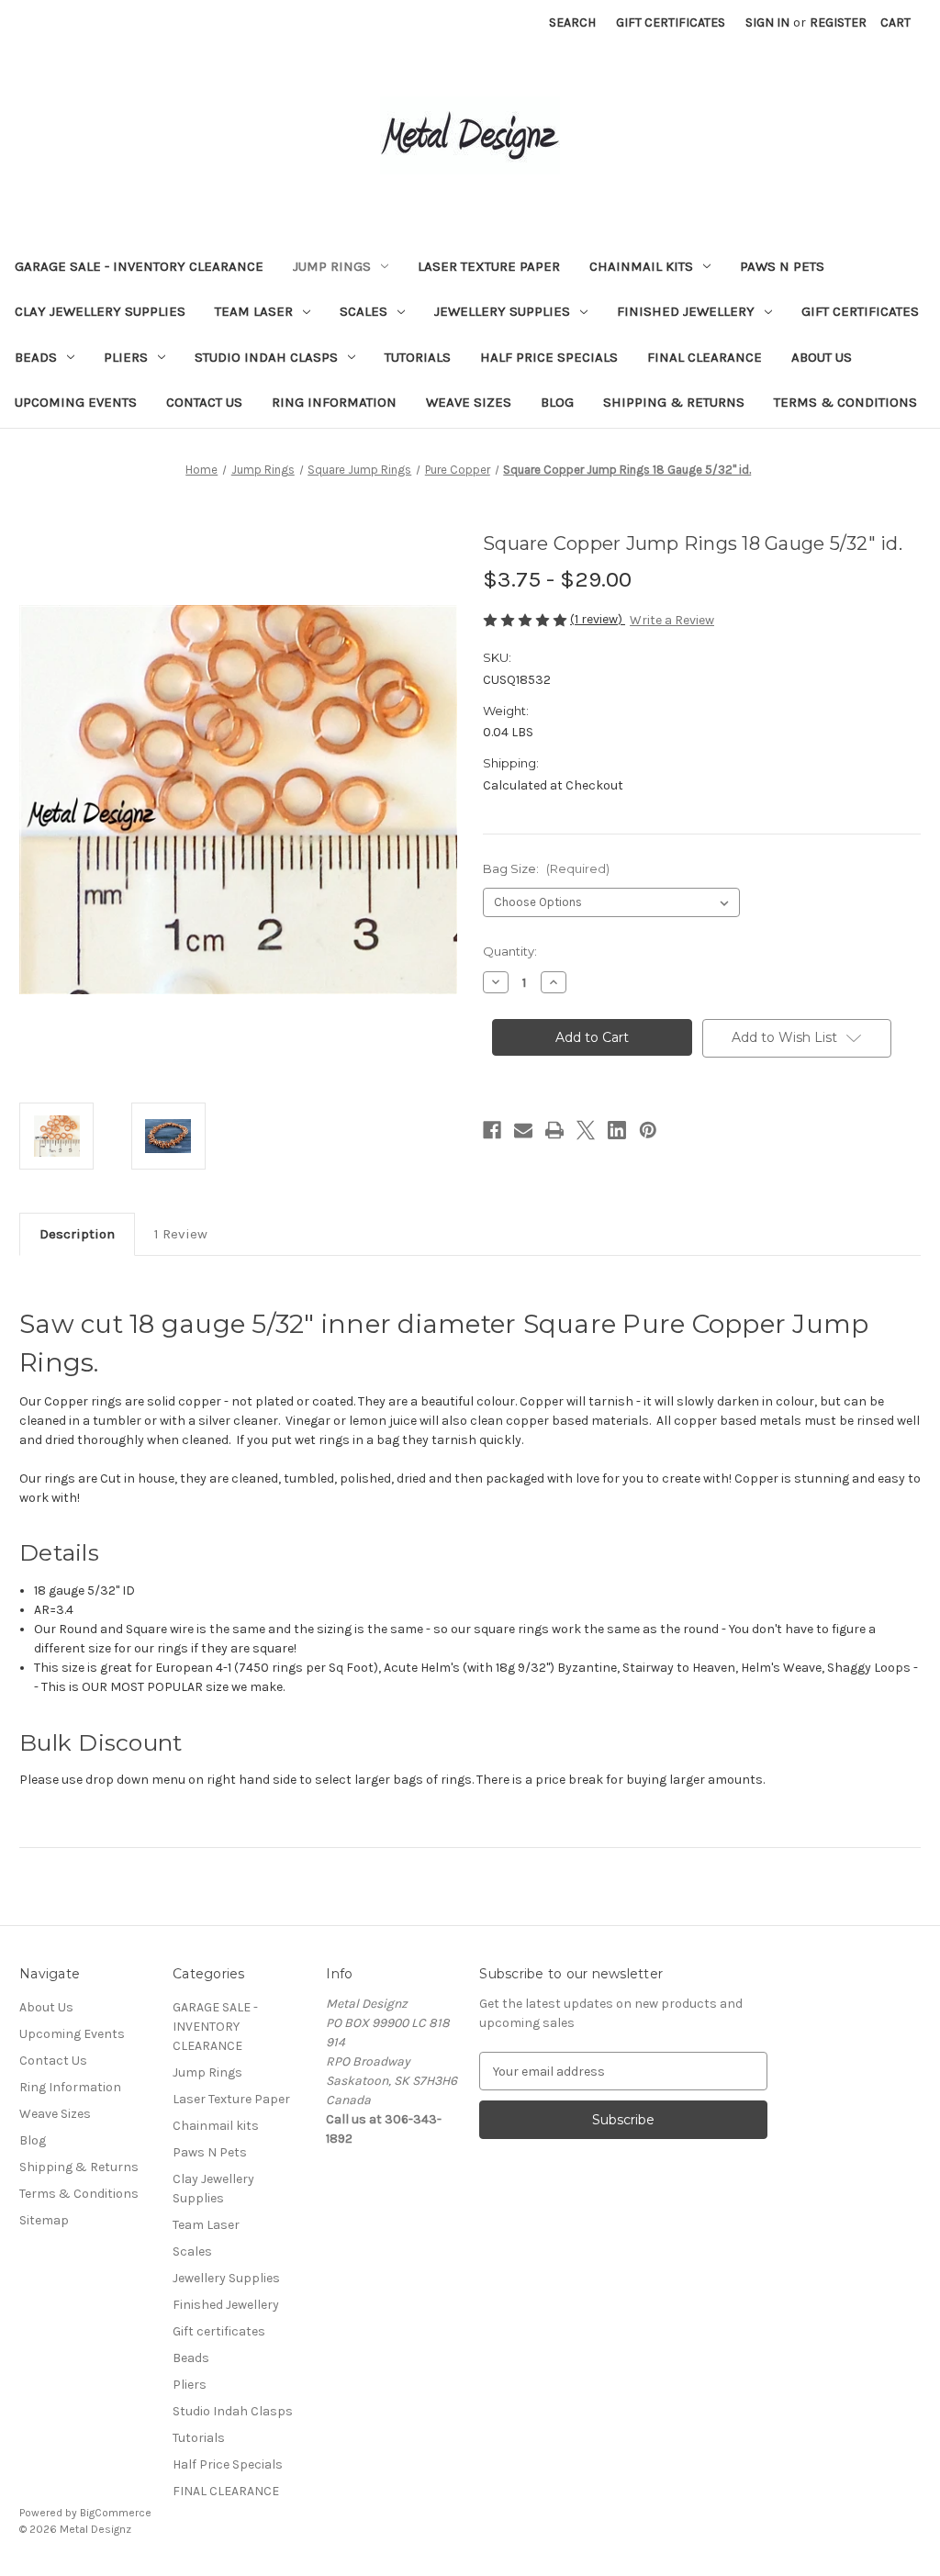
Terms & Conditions (845, 402)
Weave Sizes (469, 402)
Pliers (126, 357)
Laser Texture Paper (489, 266)
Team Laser (254, 311)
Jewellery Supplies (502, 311)
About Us (822, 357)
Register (838, 22)
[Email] (523, 1130)
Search (572, 22)
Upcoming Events (76, 402)
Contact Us (204, 402)
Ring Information (334, 402)
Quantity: (510, 951)
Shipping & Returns (674, 402)
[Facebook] (492, 1130)
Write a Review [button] (672, 620)
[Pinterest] (648, 1130)
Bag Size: (546, 868)
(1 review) (598, 619)
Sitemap (44, 2220)
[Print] (554, 1130)
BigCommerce (116, 2513)
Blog (557, 402)
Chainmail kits (641, 266)
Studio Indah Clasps (266, 357)
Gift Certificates (671, 22)
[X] (586, 1130)
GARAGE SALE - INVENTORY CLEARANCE (139, 266)
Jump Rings (332, 266)
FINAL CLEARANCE (705, 357)
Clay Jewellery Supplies (100, 311)
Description (77, 1234)
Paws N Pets (782, 266)
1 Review (181, 1234)
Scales (364, 311)
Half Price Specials (549, 357)
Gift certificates (860, 311)
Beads (36, 357)
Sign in (767, 22)
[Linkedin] (617, 1130)
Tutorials (418, 357)
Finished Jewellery (686, 311)
